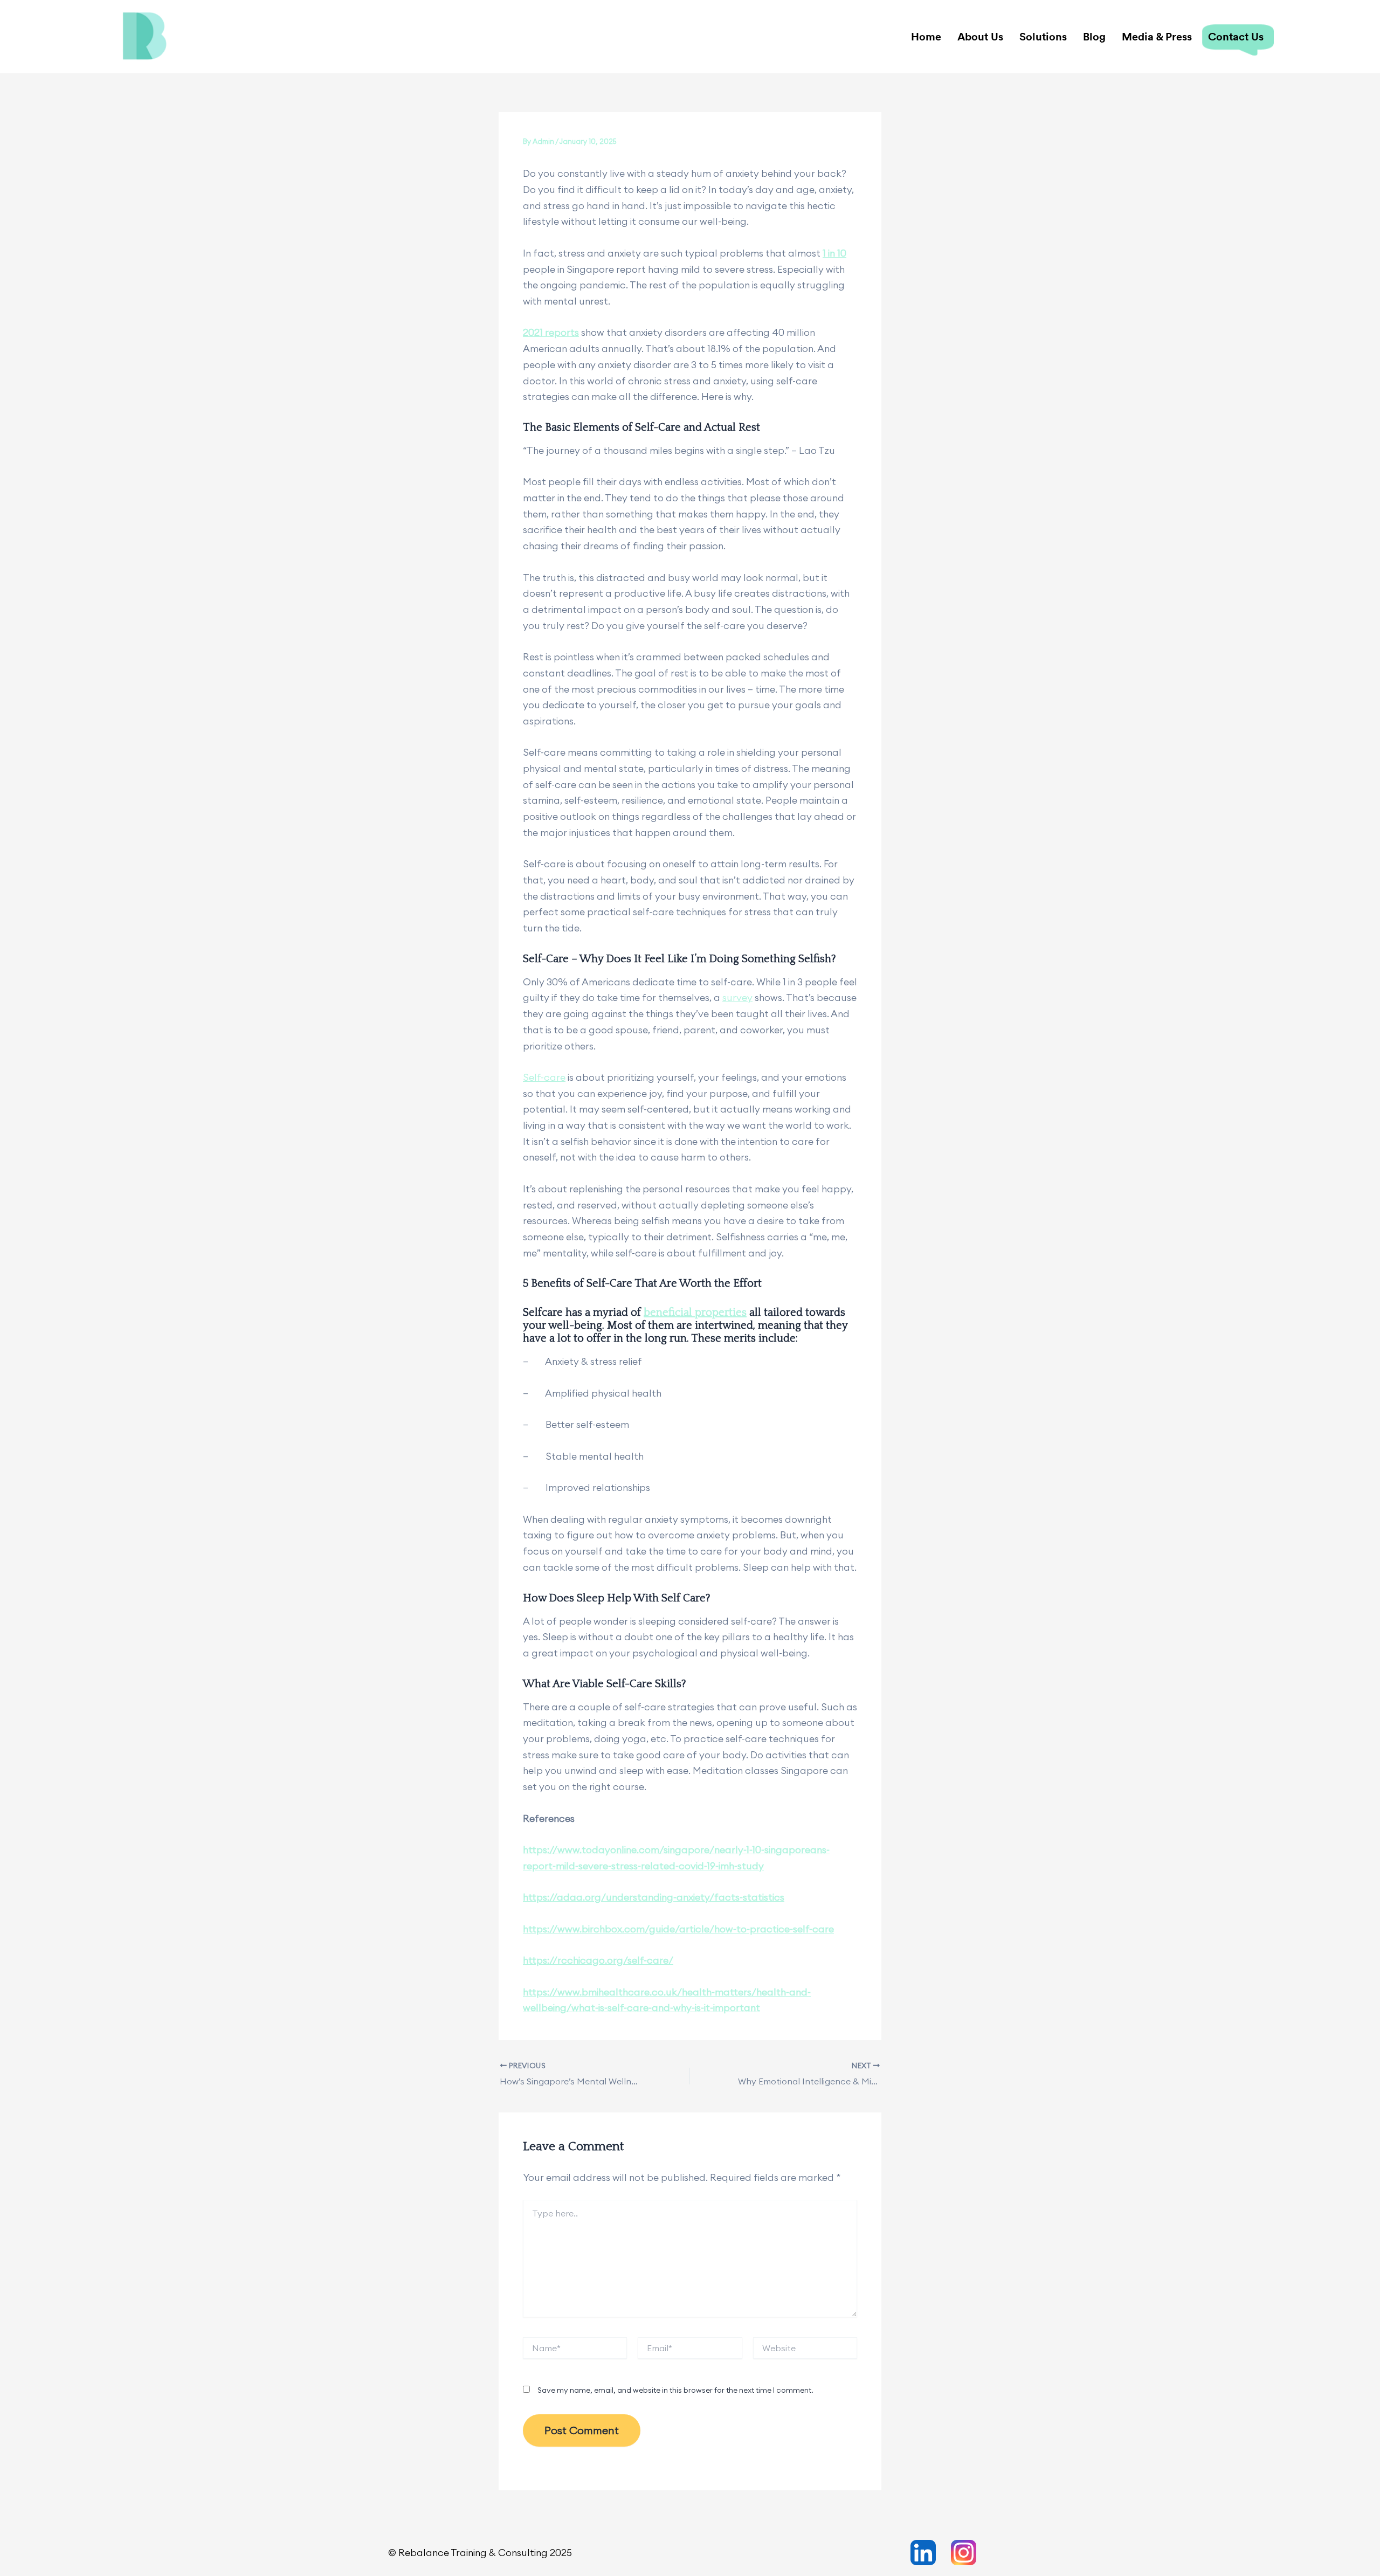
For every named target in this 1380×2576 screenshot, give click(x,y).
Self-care (544, 1077)
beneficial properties (695, 1313)
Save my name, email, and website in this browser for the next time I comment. (675, 2390)
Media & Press (1157, 36)
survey (737, 997)
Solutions (1043, 36)
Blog (1094, 36)
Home (926, 36)
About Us (980, 36)
